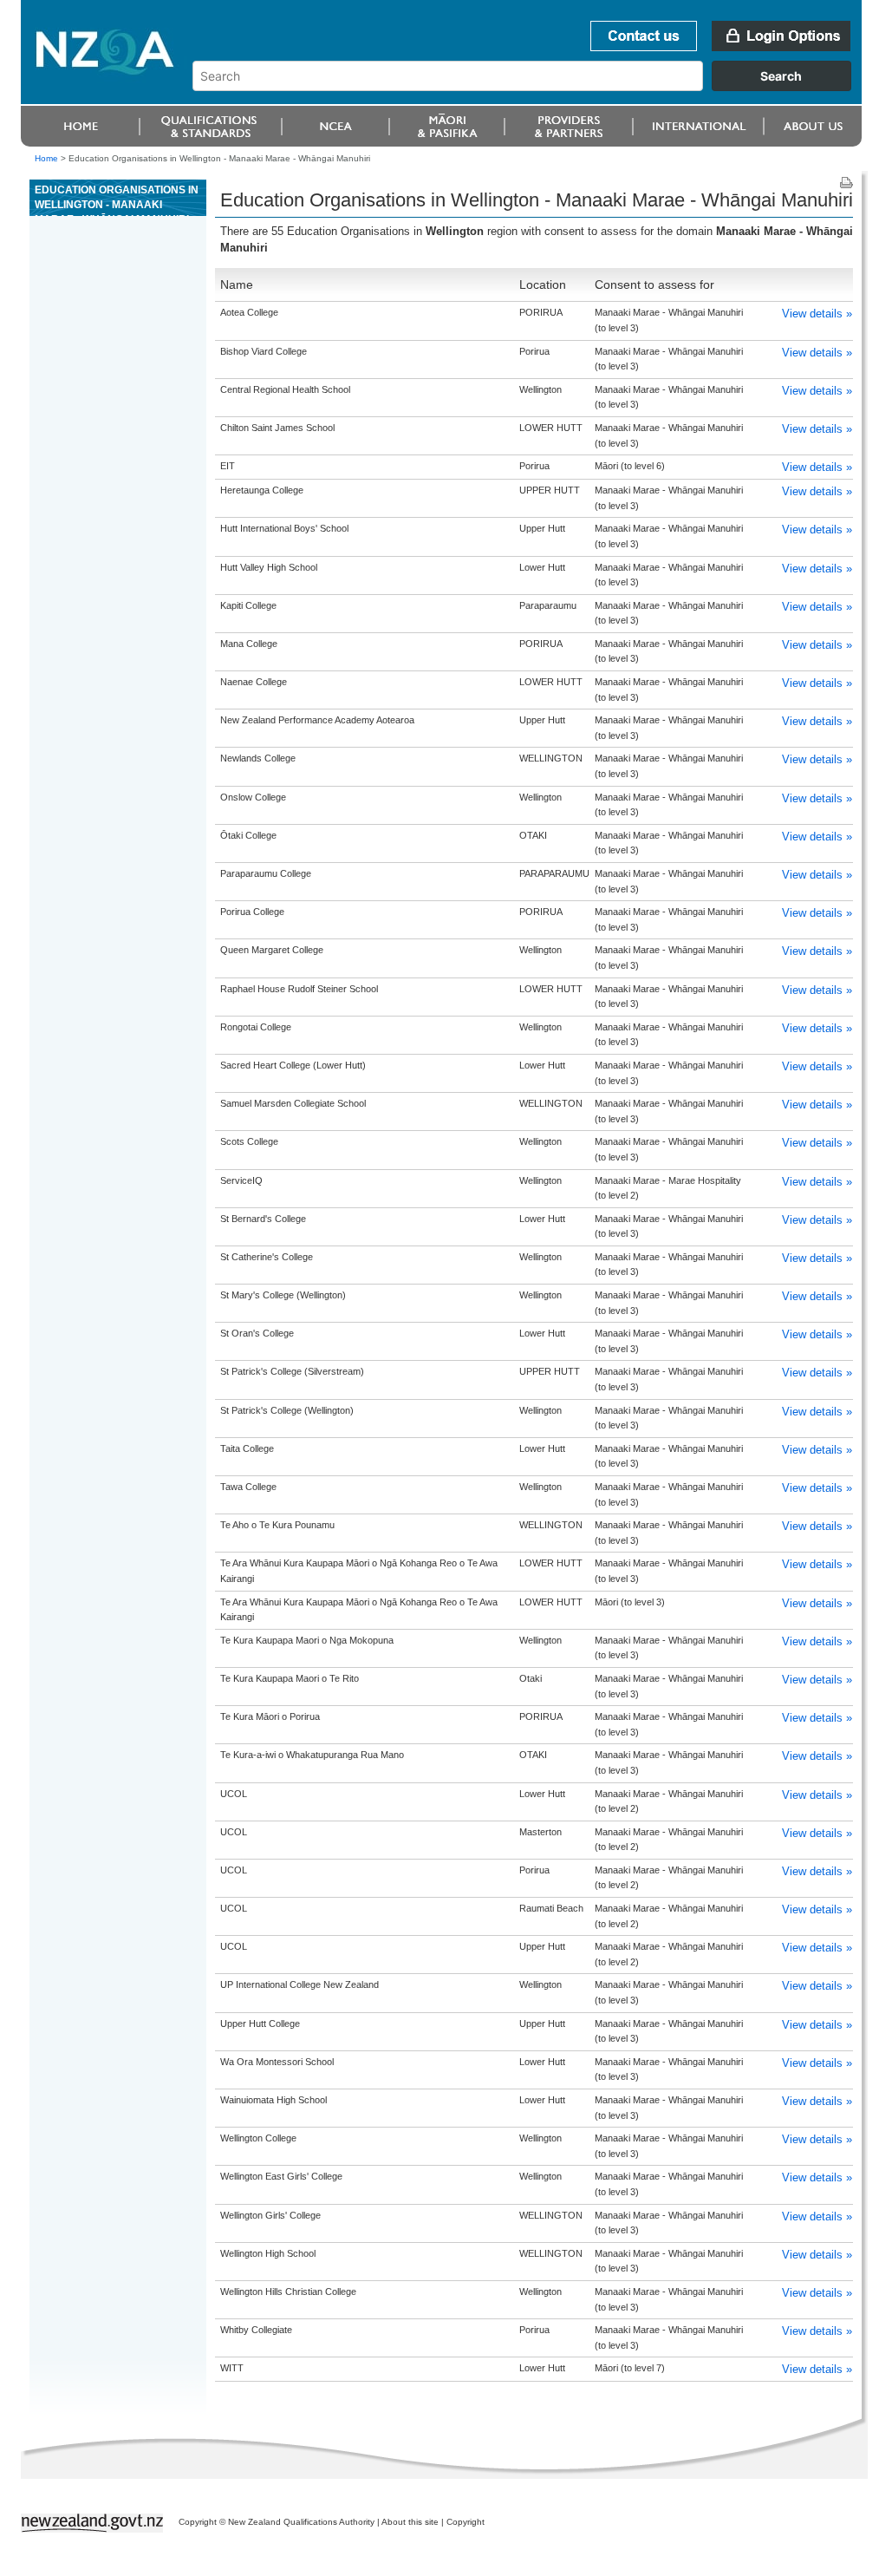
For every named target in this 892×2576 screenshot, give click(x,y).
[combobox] (530, 87)
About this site (410, 2522)
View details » (817, 314)
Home (46, 158)
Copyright (466, 2522)
